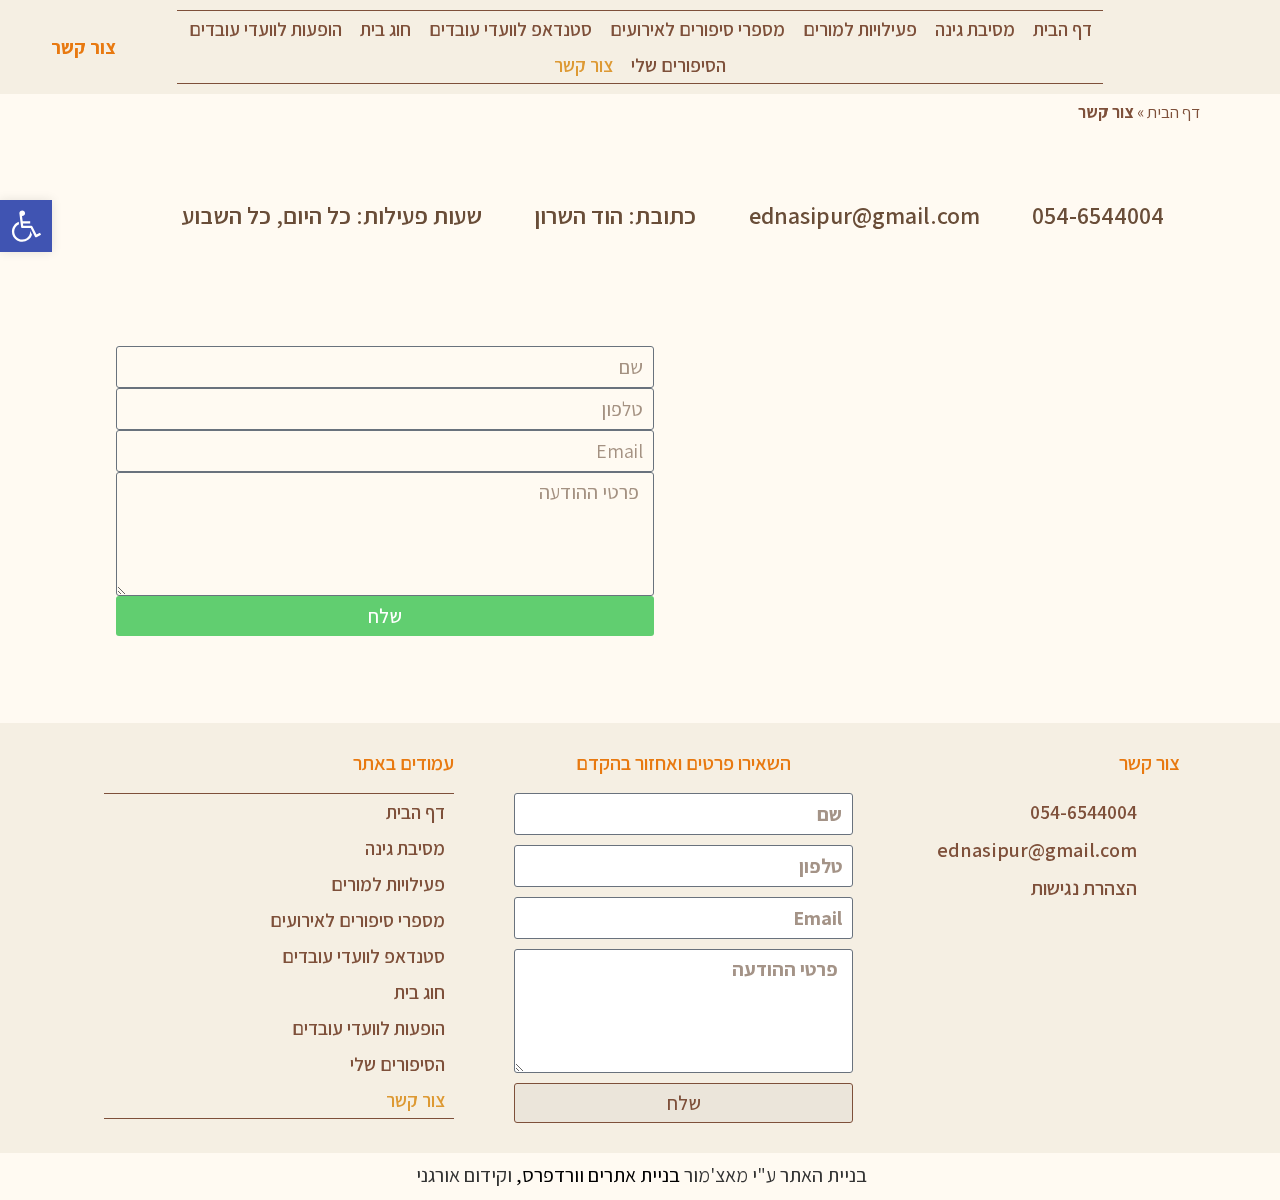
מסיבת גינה (975, 29)
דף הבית (1062, 29)
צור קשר (583, 65)
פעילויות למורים (860, 29)
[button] (26, 226)
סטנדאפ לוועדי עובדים (510, 29)
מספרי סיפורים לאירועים (697, 29)
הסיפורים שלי (678, 65)
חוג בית (385, 29)
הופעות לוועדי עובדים (265, 29)
